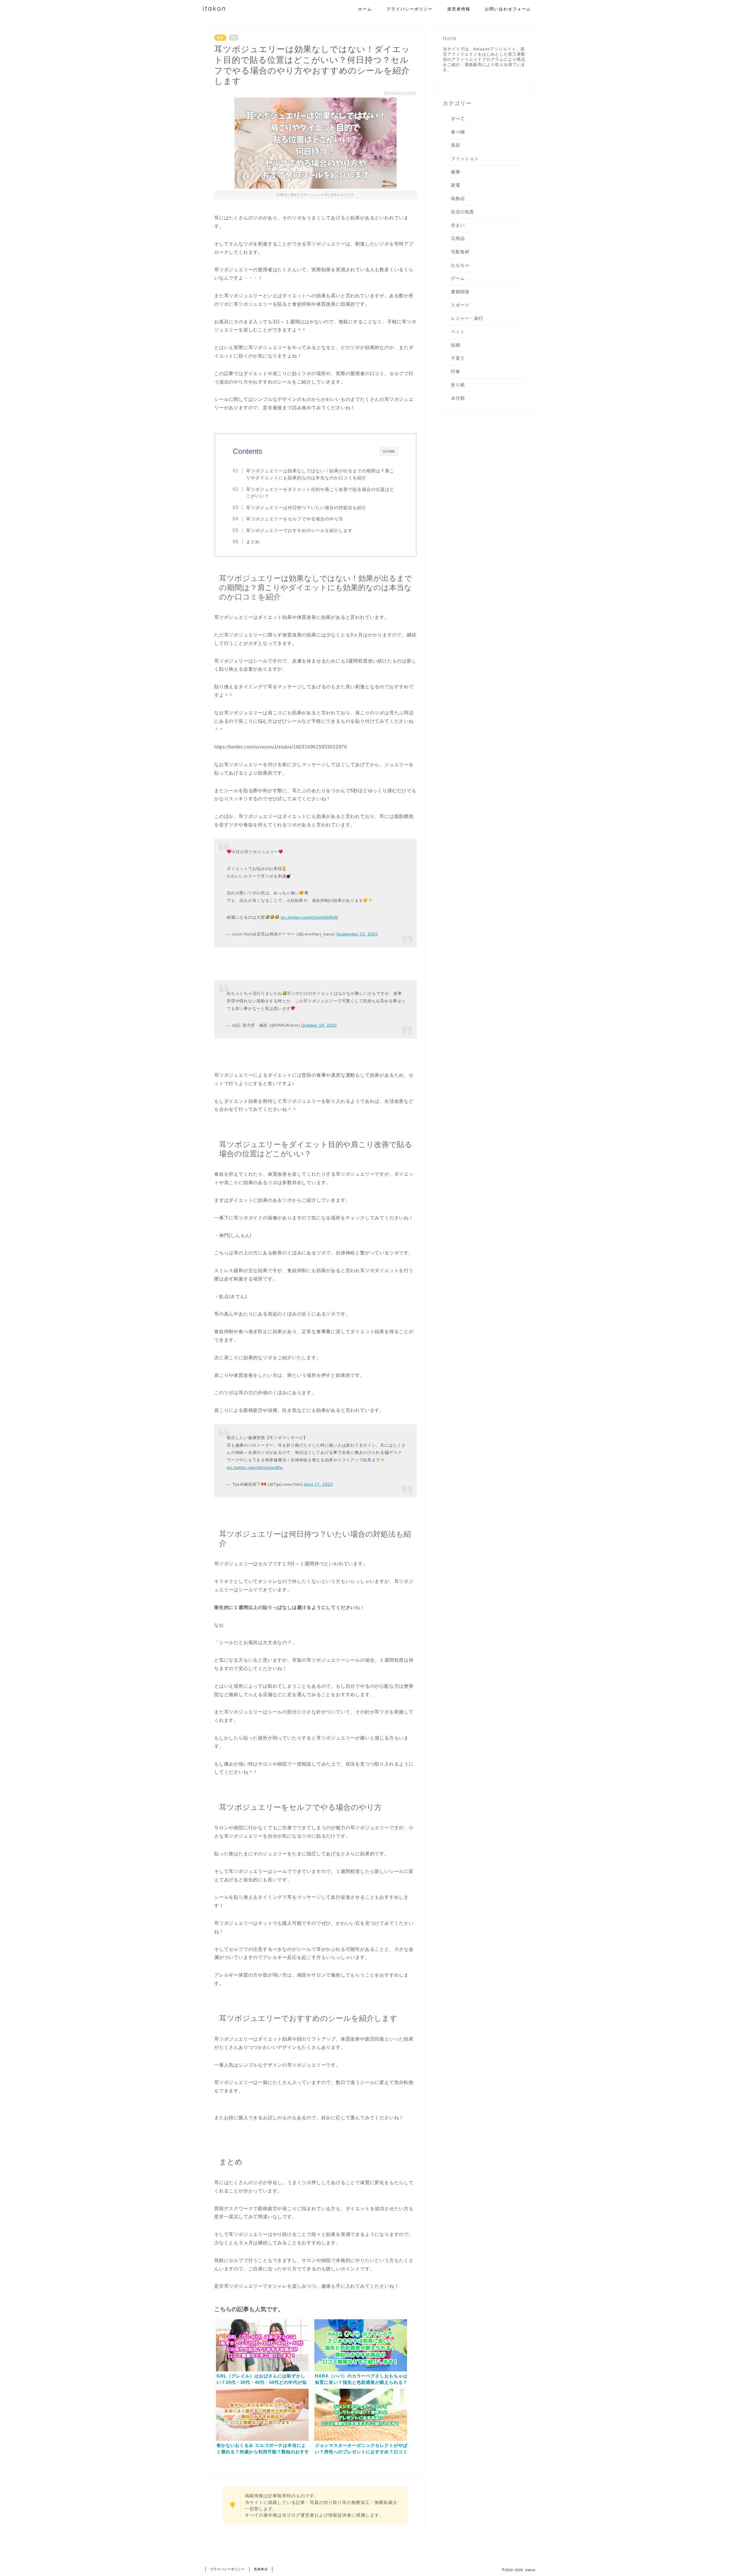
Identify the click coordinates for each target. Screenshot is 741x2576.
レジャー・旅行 (467, 318)
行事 (456, 371)
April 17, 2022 (318, 1484)
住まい (458, 225)
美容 (456, 145)
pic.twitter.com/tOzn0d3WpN (309, 917)
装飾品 (458, 198)
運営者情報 (459, 9)
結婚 (456, 345)
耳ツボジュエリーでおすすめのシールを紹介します (299, 530)
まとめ (253, 542)
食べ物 (458, 132)
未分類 (458, 398)
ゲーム (458, 278)
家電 (456, 185)
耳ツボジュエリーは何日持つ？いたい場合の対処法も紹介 (306, 508)
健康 (220, 38)
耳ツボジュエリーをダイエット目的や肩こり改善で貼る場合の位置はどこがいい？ (320, 493)
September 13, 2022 (357, 934)
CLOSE (389, 451)
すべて (458, 119)
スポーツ (460, 305)
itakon (214, 8)
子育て (458, 358)
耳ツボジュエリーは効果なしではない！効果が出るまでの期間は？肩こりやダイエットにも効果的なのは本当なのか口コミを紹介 (320, 474)
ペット (458, 332)
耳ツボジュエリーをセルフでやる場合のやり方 (295, 519)
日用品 (458, 238)
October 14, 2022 (319, 1025)
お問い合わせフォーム (508, 9)
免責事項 (261, 2569)
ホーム (365, 9)
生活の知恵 (463, 212)
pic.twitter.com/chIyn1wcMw (255, 1467)
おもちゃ (460, 265)
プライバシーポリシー (410, 9)
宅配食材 (460, 252)
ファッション (465, 158)
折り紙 (458, 385)
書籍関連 (460, 292)
